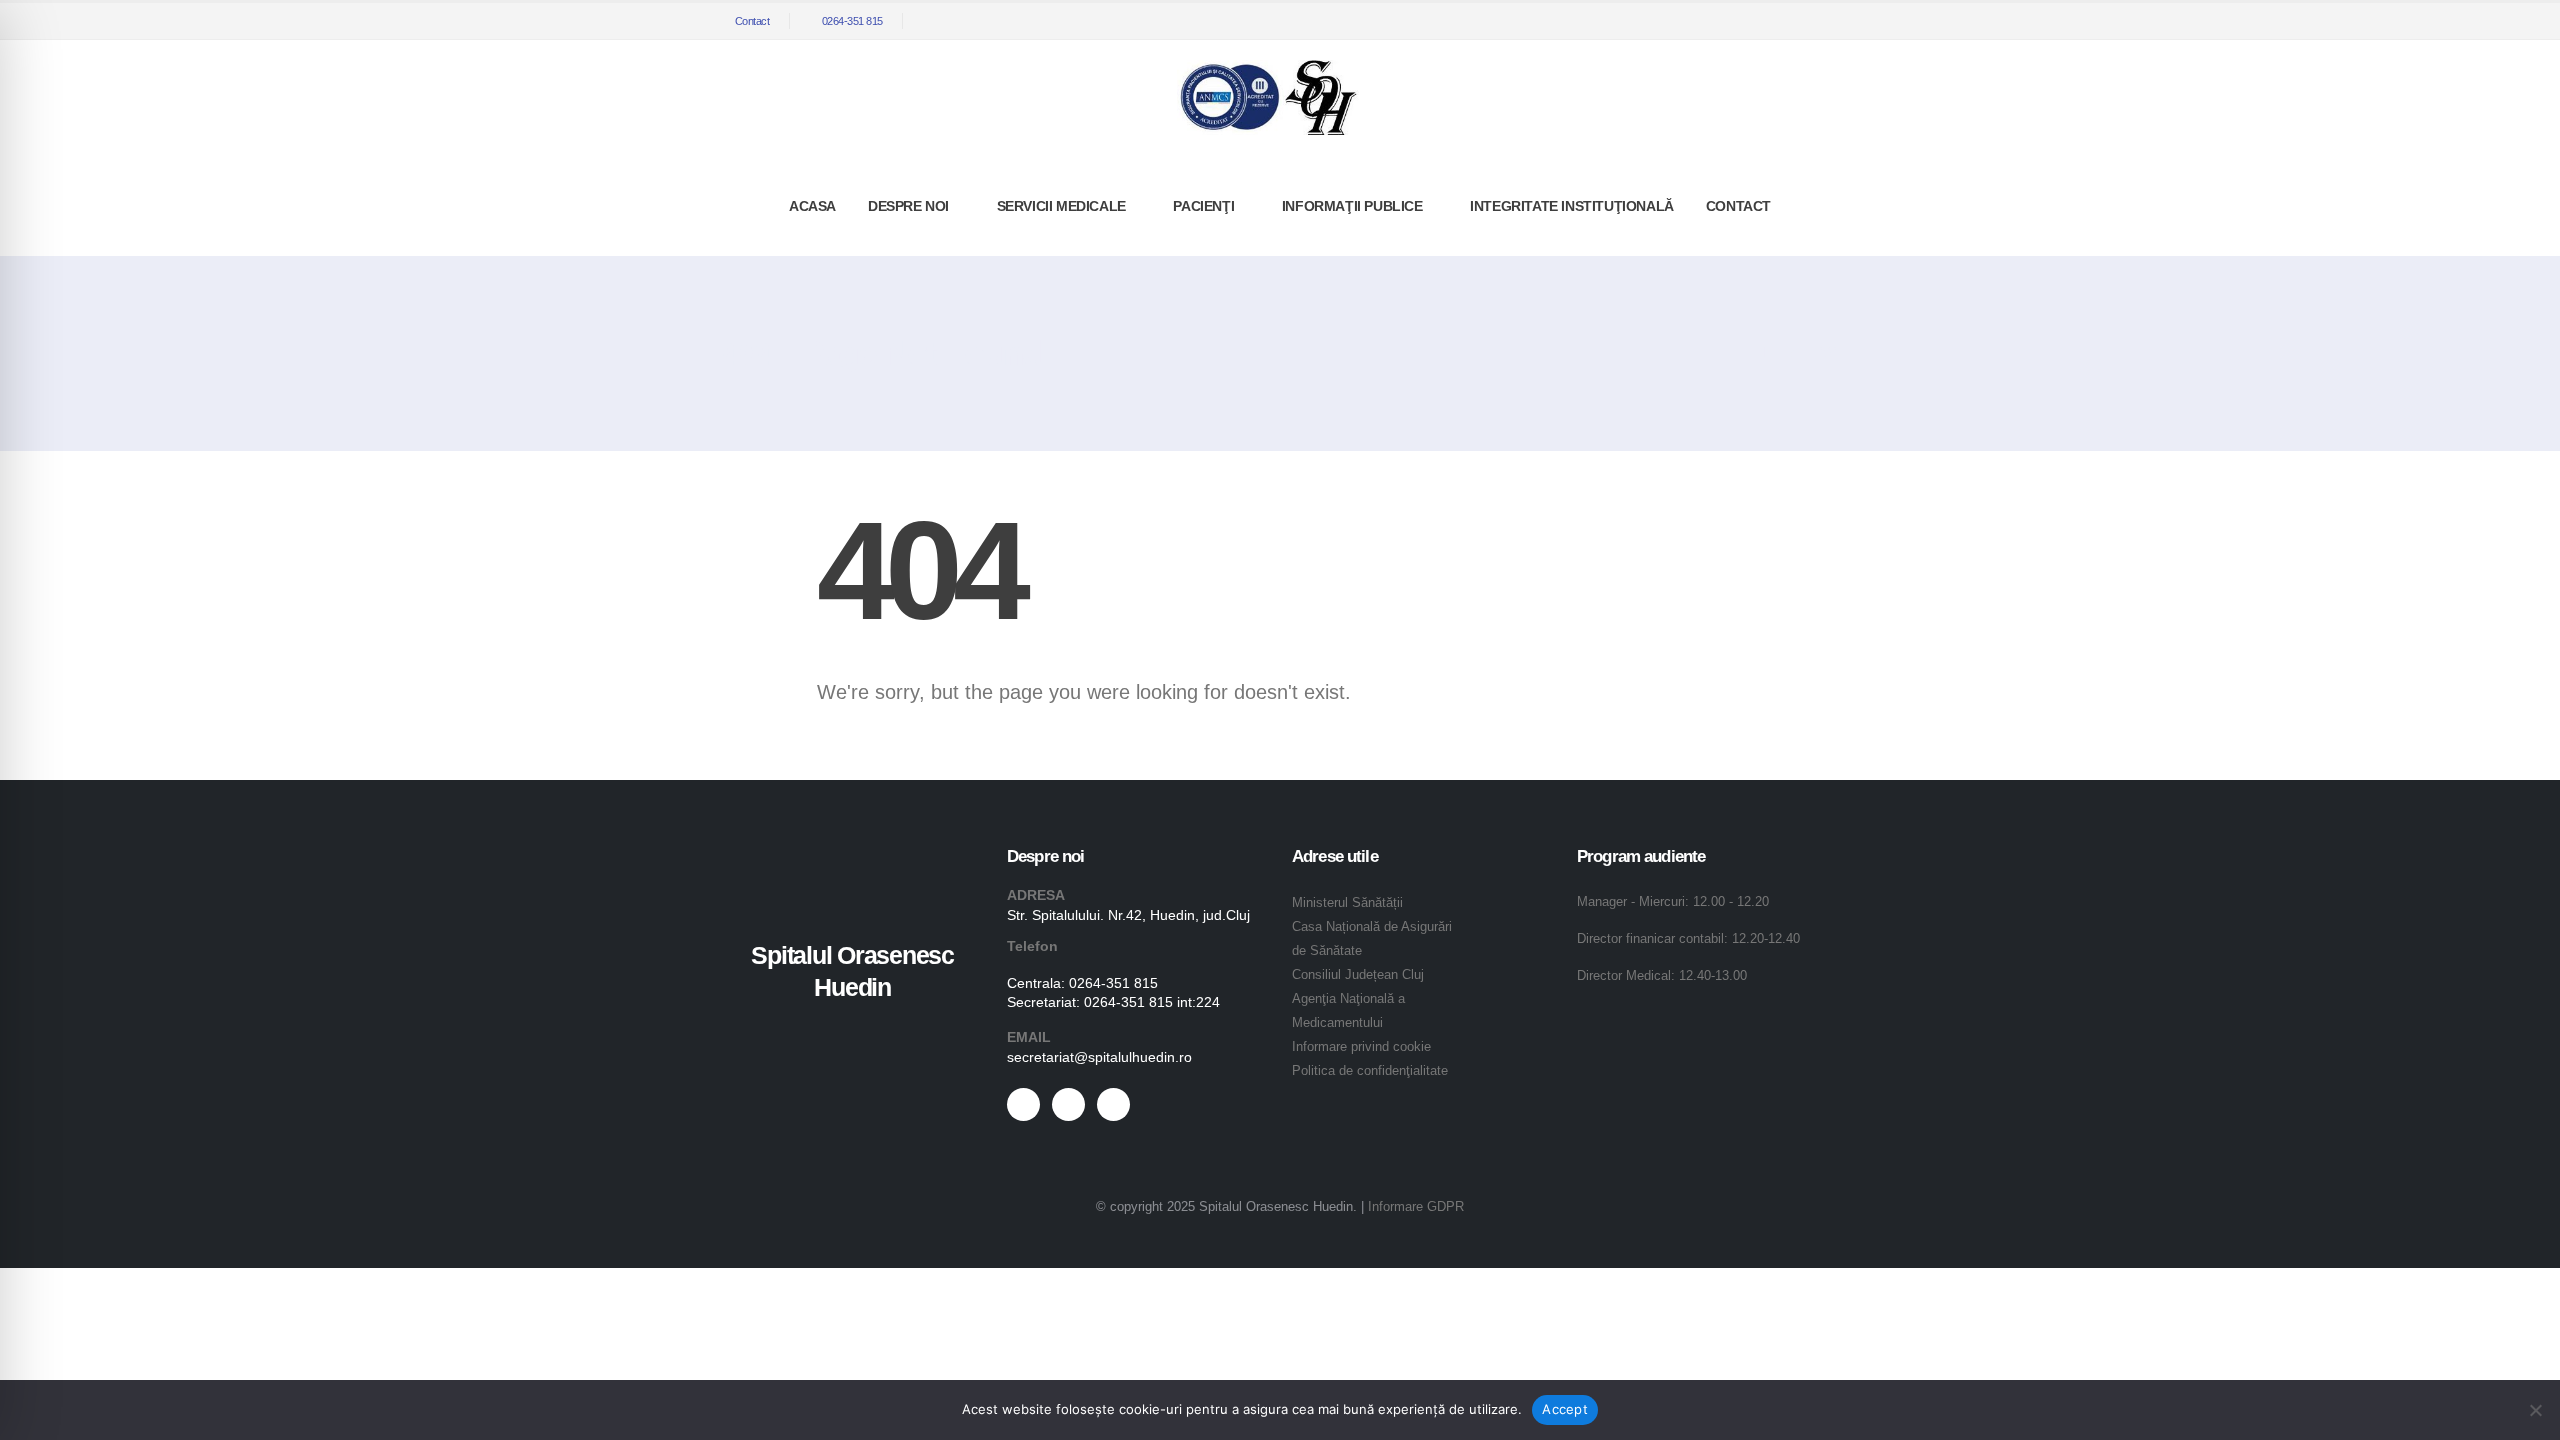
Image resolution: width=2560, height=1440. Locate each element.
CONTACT (1738, 206)
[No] (2535, 1410)
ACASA (812, 206)
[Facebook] (1757, 21)
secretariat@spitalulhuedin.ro (1099, 1057)
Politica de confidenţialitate (1370, 1071)
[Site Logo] (1268, 97)
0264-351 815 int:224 (1152, 1002)
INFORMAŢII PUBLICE (1352, 206)
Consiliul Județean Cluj (1358, 975)
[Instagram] (1823, 21)
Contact (752, 21)
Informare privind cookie (1361, 1047)
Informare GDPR (1416, 1207)
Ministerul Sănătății (1347, 903)
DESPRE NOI (908, 206)
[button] (1727, 21)
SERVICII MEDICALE (1061, 206)
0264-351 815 (852, 21)
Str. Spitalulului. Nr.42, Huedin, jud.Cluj (1128, 915)
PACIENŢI (1203, 206)
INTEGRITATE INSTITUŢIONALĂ (1572, 206)
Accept (1565, 1409)
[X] (1790, 21)
